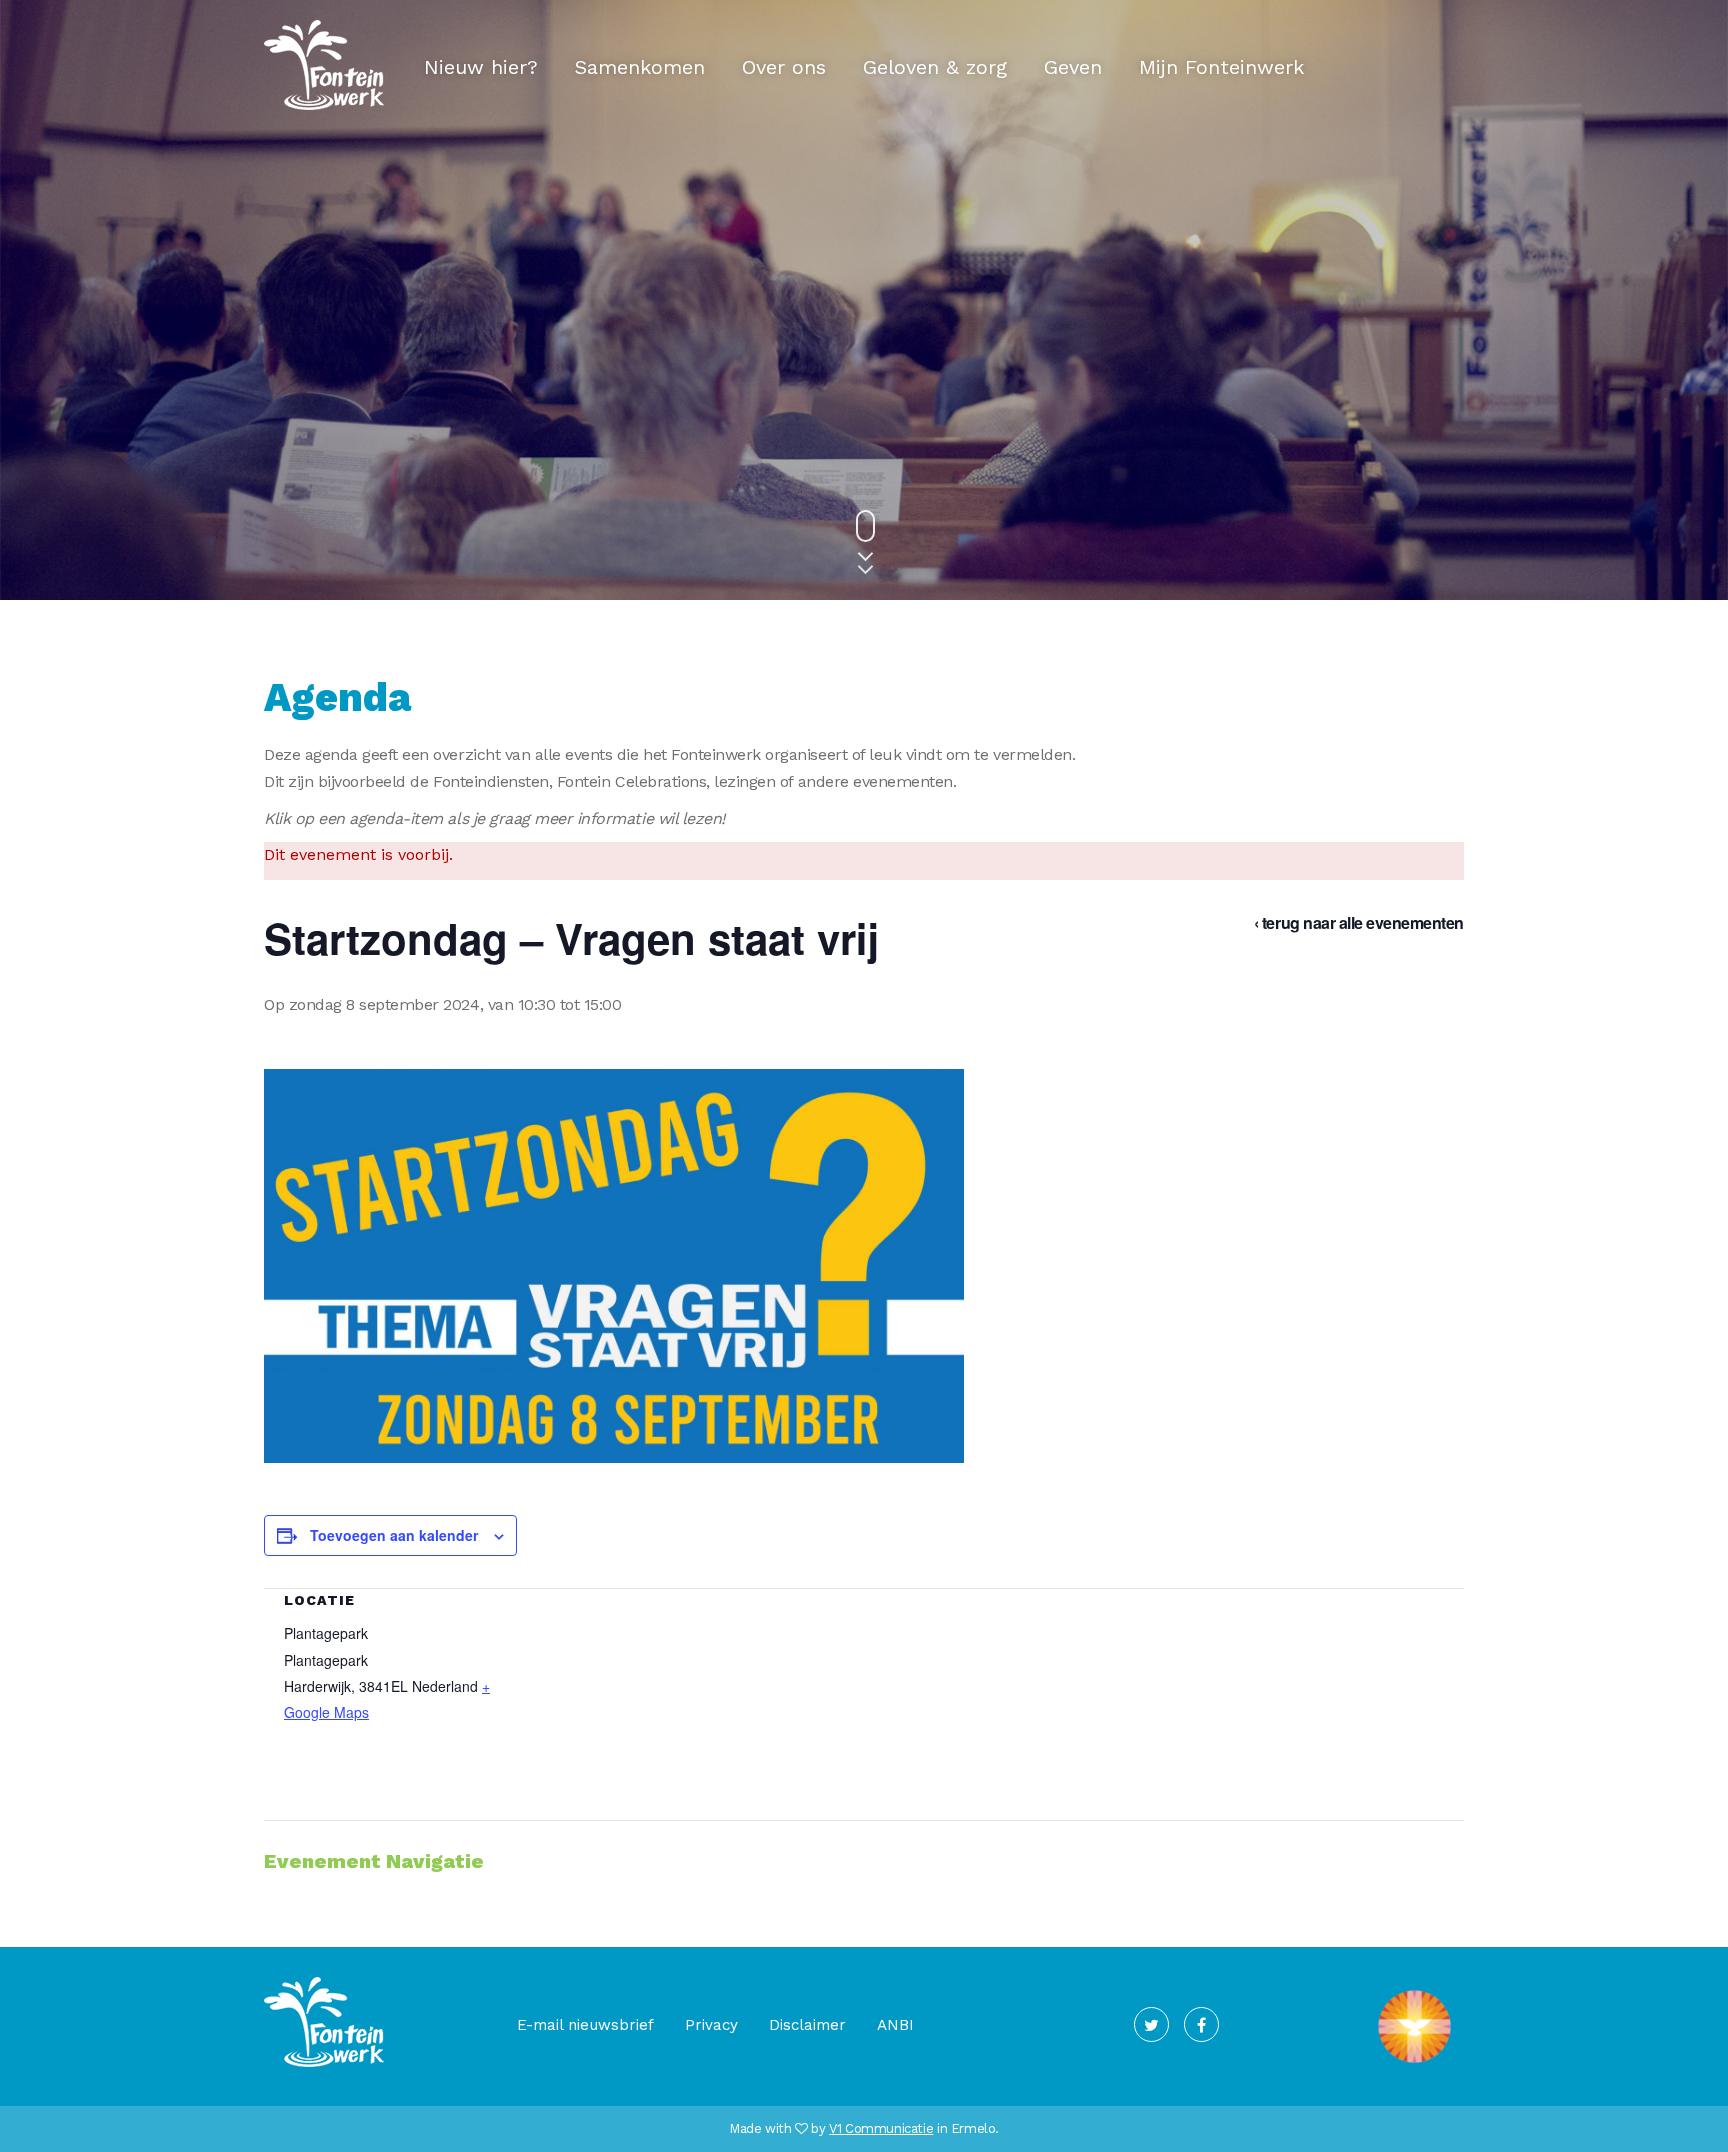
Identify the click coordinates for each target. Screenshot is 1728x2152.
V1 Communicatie (881, 2128)
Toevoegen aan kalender (394, 1535)
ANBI (895, 2025)
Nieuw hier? (481, 67)
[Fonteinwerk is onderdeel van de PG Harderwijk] (1414, 2063)
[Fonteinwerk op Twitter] (1151, 2024)
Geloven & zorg (935, 67)
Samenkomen (640, 67)
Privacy (711, 2025)
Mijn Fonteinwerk (1221, 67)
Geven (1073, 67)
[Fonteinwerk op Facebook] (1201, 2024)
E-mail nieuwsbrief (585, 2025)
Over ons (784, 67)
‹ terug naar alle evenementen (1359, 922)
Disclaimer (807, 2025)
